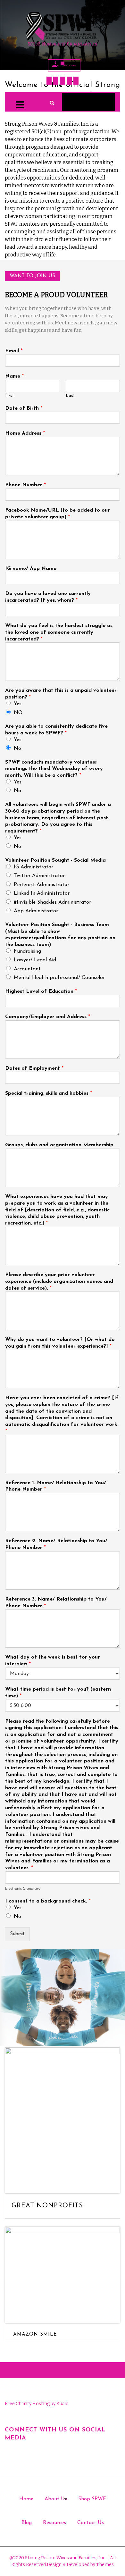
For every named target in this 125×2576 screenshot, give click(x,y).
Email (14, 351)
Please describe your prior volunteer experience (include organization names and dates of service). (59, 1282)
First (10, 396)
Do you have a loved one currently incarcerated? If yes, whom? (48, 597)
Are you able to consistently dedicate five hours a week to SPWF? (56, 730)
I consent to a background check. (48, 1901)
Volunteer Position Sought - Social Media (55, 860)
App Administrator (36, 911)
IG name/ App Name (31, 569)
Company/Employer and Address (48, 1017)
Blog (27, 2523)
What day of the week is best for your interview (53, 1661)
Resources (54, 2523)
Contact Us (91, 2523)
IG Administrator (33, 867)
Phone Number (25, 485)
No (17, 749)
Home (26, 2499)
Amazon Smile (35, 2334)
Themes (104, 2565)
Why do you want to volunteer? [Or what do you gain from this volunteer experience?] (60, 1343)
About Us (56, 2499)
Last (70, 396)
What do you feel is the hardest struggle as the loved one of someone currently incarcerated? (59, 632)
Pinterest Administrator (42, 885)
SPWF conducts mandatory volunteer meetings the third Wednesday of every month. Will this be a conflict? (54, 769)
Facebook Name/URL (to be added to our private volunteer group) (58, 514)
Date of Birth (24, 408)
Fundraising (27, 951)
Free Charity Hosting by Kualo (37, 2404)
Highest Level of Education (41, 991)
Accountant (27, 969)
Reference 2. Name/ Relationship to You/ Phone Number (56, 1544)
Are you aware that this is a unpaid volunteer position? (61, 694)
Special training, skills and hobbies (49, 1093)
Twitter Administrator (39, 876)
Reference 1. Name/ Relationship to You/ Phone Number (56, 1486)
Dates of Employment (34, 1068)
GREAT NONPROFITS (47, 2206)
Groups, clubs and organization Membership (59, 1145)
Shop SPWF (92, 2499)
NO (18, 713)
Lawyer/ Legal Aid (35, 960)
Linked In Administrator (42, 893)
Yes (18, 704)
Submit (17, 1934)
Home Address (25, 433)
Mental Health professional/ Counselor (59, 978)
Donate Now (69, 65)
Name (14, 376)
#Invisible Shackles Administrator (52, 902)
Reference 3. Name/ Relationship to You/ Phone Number (56, 1603)
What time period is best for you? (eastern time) (58, 1693)
